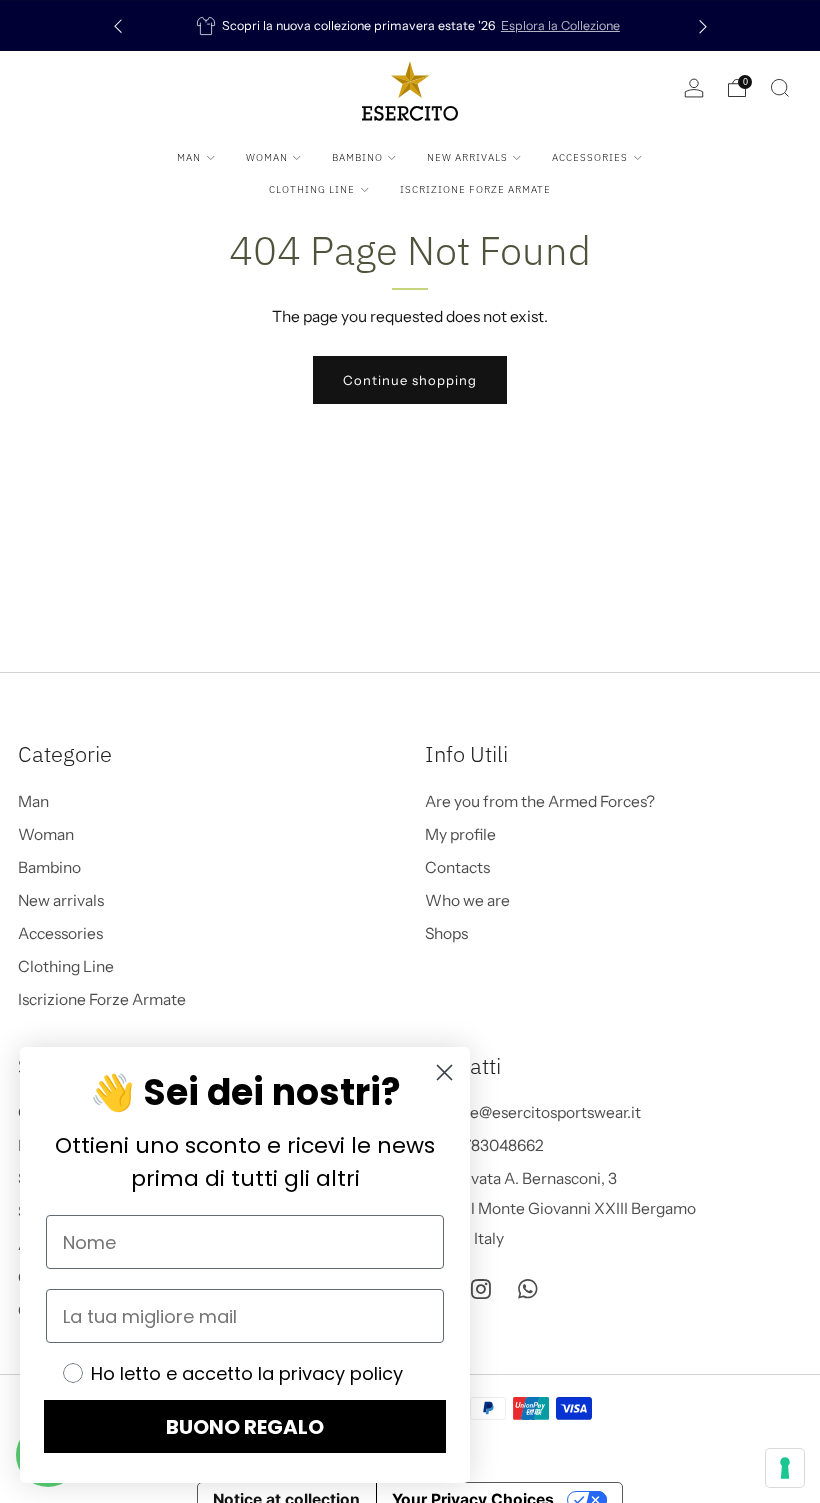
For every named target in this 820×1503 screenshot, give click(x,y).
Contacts (457, 867)
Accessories (590, 157)
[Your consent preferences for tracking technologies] (785, 1468)
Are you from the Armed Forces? (540, 801)
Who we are (467, 900)
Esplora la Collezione (560, 25)
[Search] (780, 88)
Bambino (357, 157)
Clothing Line (312, 189)
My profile (460, 834)
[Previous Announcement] (118, 25)
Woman (267, 157)
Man (189, 157)
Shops (446, 933)
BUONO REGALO (245, 1427)
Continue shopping (410, 380)
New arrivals (467, 157)
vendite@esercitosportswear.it (533, 1112)
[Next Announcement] (703, 25)
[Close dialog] (444, 1072)
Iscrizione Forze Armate (475, 189)
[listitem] (410, 25)
